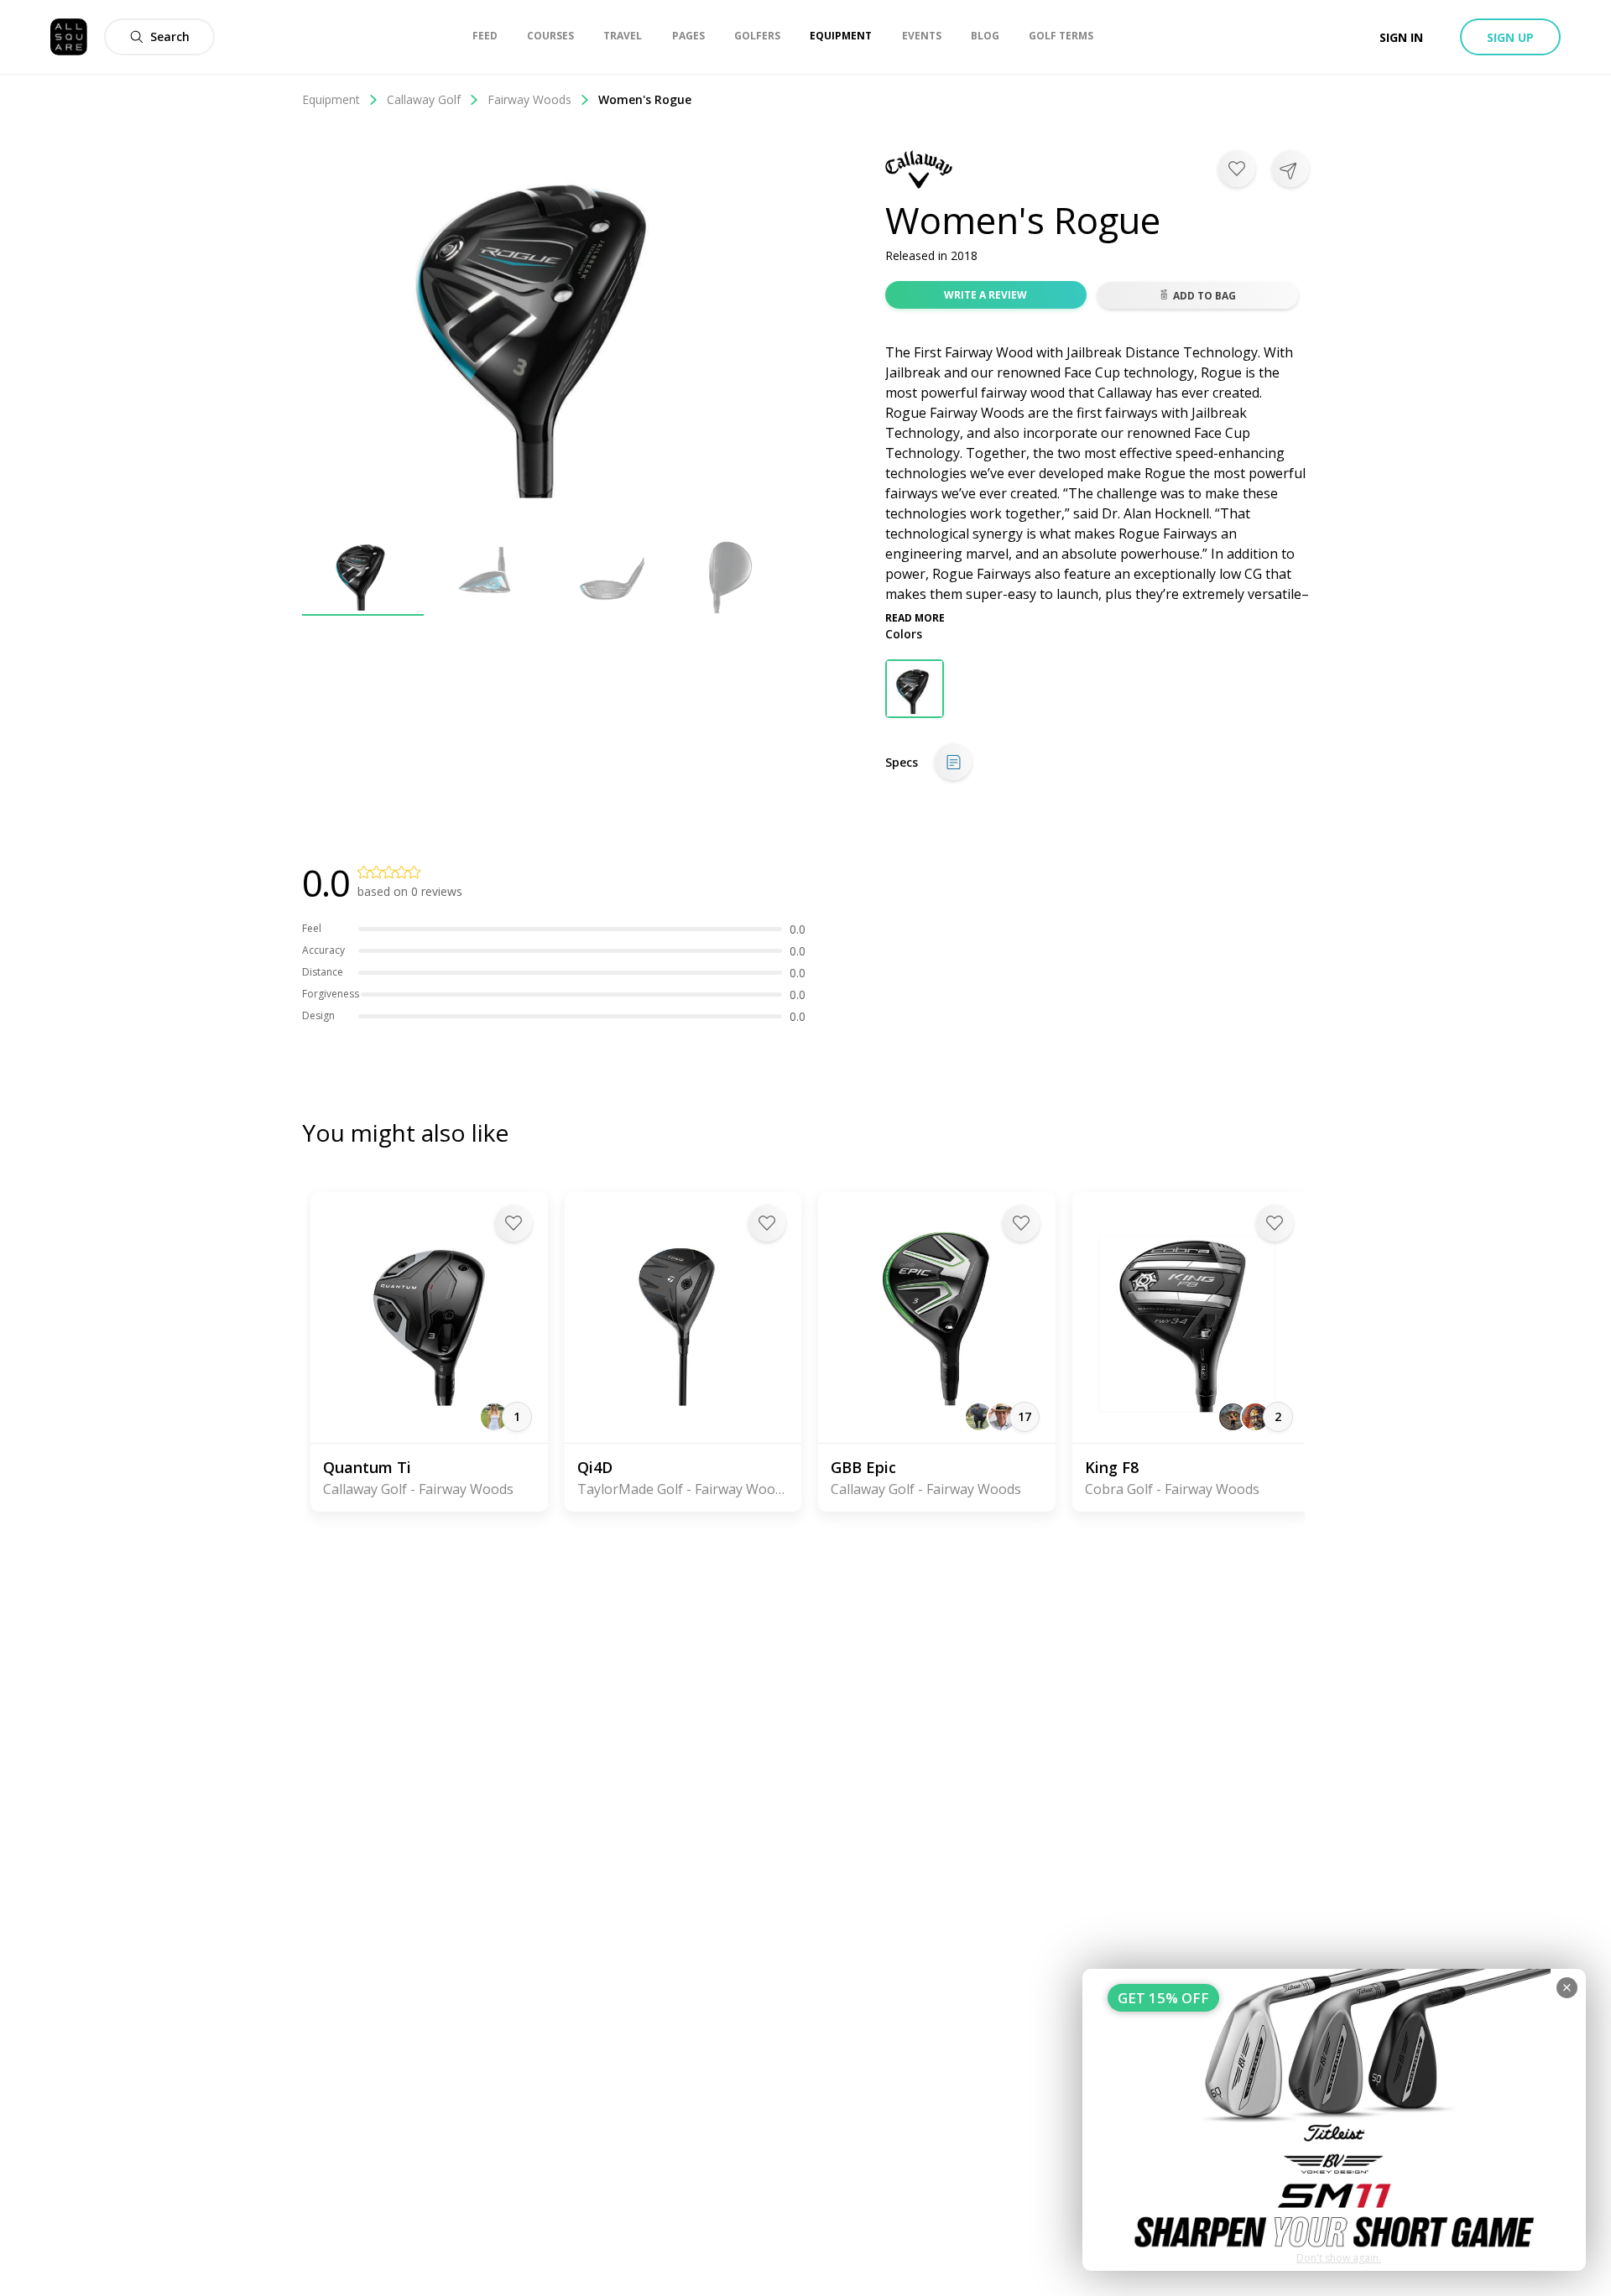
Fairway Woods (529, 99)
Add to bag (1204, 296)
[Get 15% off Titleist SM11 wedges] (1334, 2120)
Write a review (985, 295)
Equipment (331, 99)
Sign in (1401, 37)
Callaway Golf (424, 99)
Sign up (1510, 37)
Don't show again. (1339, 2258)
